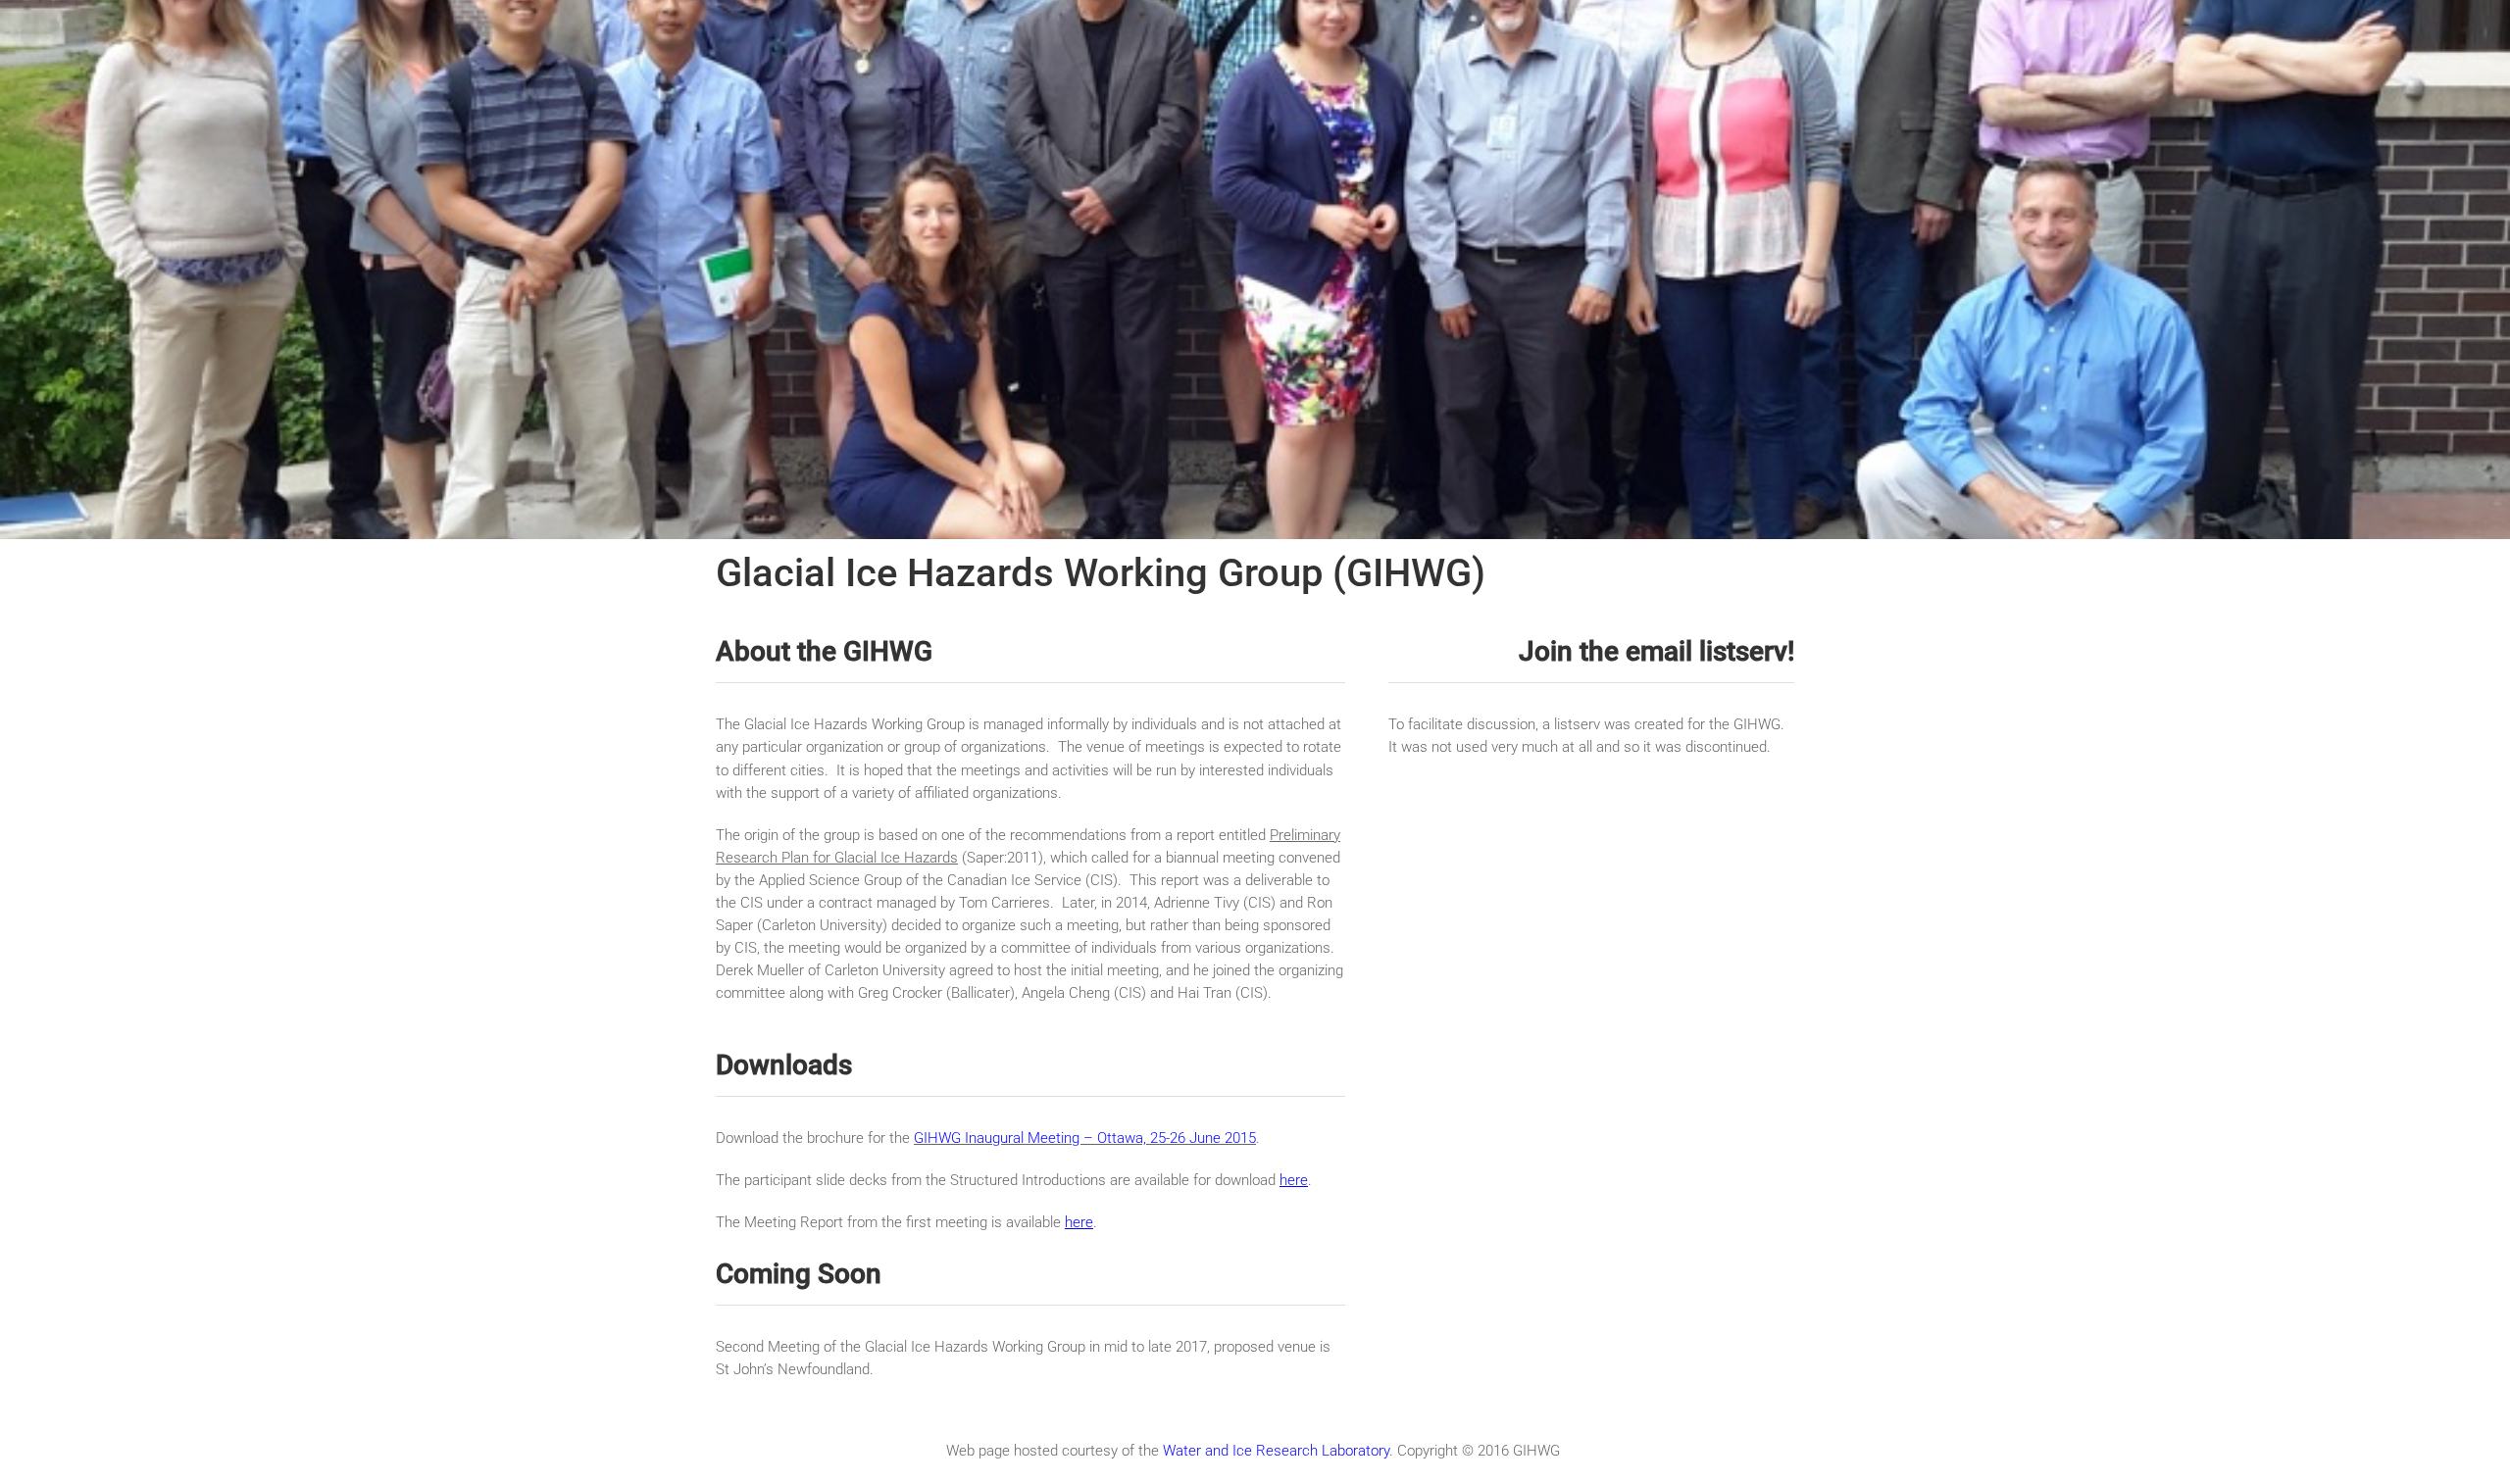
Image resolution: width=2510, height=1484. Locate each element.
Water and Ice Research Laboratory (1276, 1451)
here (1294, 1180)
